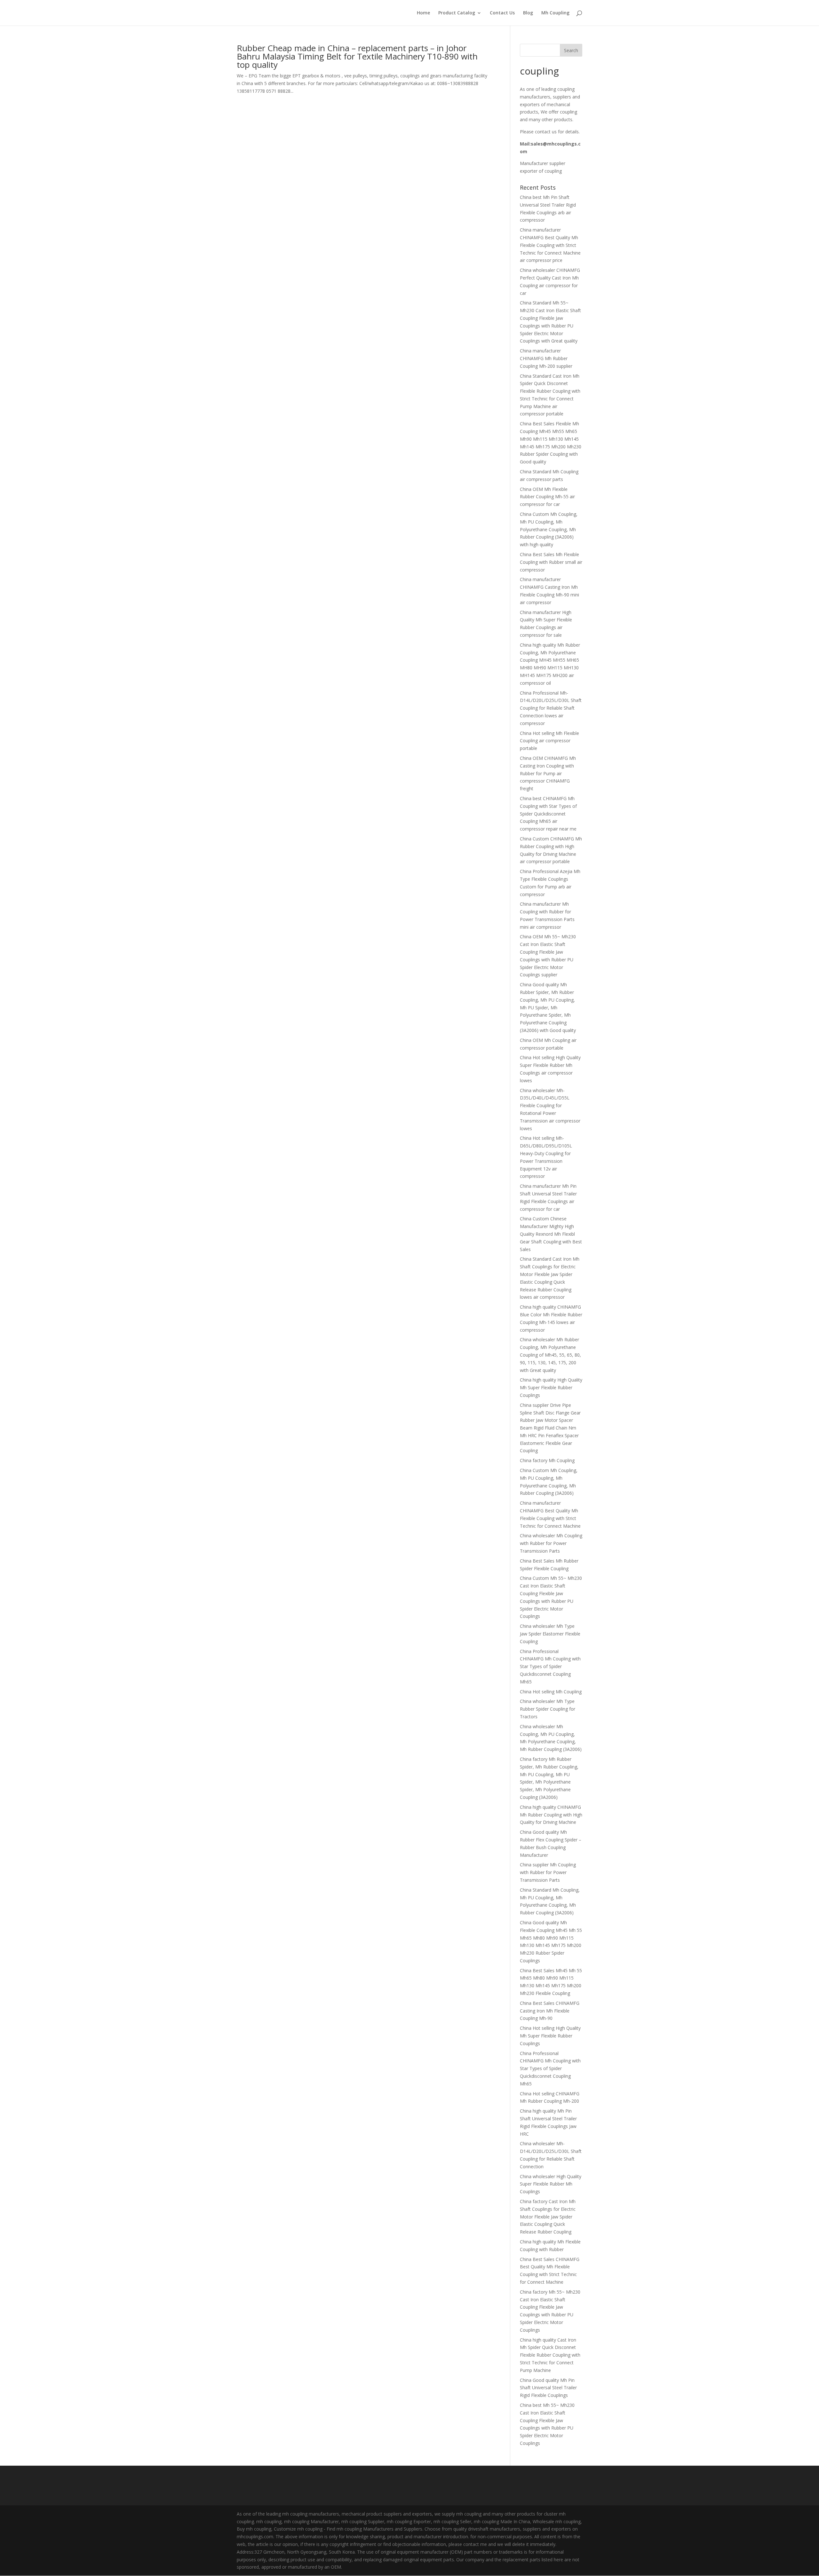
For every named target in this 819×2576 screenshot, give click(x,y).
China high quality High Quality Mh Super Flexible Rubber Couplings (551, 1387)
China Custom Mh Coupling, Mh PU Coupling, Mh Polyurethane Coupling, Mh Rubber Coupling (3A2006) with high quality (549, 529)
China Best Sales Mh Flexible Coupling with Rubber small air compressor (551, 562)
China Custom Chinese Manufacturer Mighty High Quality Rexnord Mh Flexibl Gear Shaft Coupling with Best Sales (551, 1234)
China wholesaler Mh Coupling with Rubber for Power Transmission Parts (551, 1543)
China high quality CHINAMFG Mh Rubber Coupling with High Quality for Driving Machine (551, 1815)
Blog (528, 13)
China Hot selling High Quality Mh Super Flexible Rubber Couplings (550, 2036)
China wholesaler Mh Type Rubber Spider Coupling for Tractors (548, 1709)
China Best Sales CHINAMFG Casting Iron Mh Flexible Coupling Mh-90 (550, 2011)
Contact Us (502, 13)
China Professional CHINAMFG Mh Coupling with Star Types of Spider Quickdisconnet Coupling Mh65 (550, 1666)
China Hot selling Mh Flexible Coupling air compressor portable (549, 741)
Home (423, 13)
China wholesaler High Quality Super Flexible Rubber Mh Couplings (551, 2184)
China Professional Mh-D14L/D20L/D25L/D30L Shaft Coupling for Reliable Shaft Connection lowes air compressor (551, 708)
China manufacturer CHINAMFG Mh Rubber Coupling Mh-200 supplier (546, 358)
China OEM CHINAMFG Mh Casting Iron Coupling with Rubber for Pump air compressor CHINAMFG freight (548, 773)
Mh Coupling (555, 13)
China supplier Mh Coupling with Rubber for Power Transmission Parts (548, 1872)
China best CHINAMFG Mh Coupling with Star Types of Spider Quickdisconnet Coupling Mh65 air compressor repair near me (548, 814)
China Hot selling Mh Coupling (551, 1692)
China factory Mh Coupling (547, 1460)
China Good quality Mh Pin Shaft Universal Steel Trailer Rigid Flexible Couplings (548, 2388)
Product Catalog (457, 13)
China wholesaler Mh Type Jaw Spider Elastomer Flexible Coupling (550, 1634)
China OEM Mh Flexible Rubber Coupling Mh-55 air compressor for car (547, 497)
